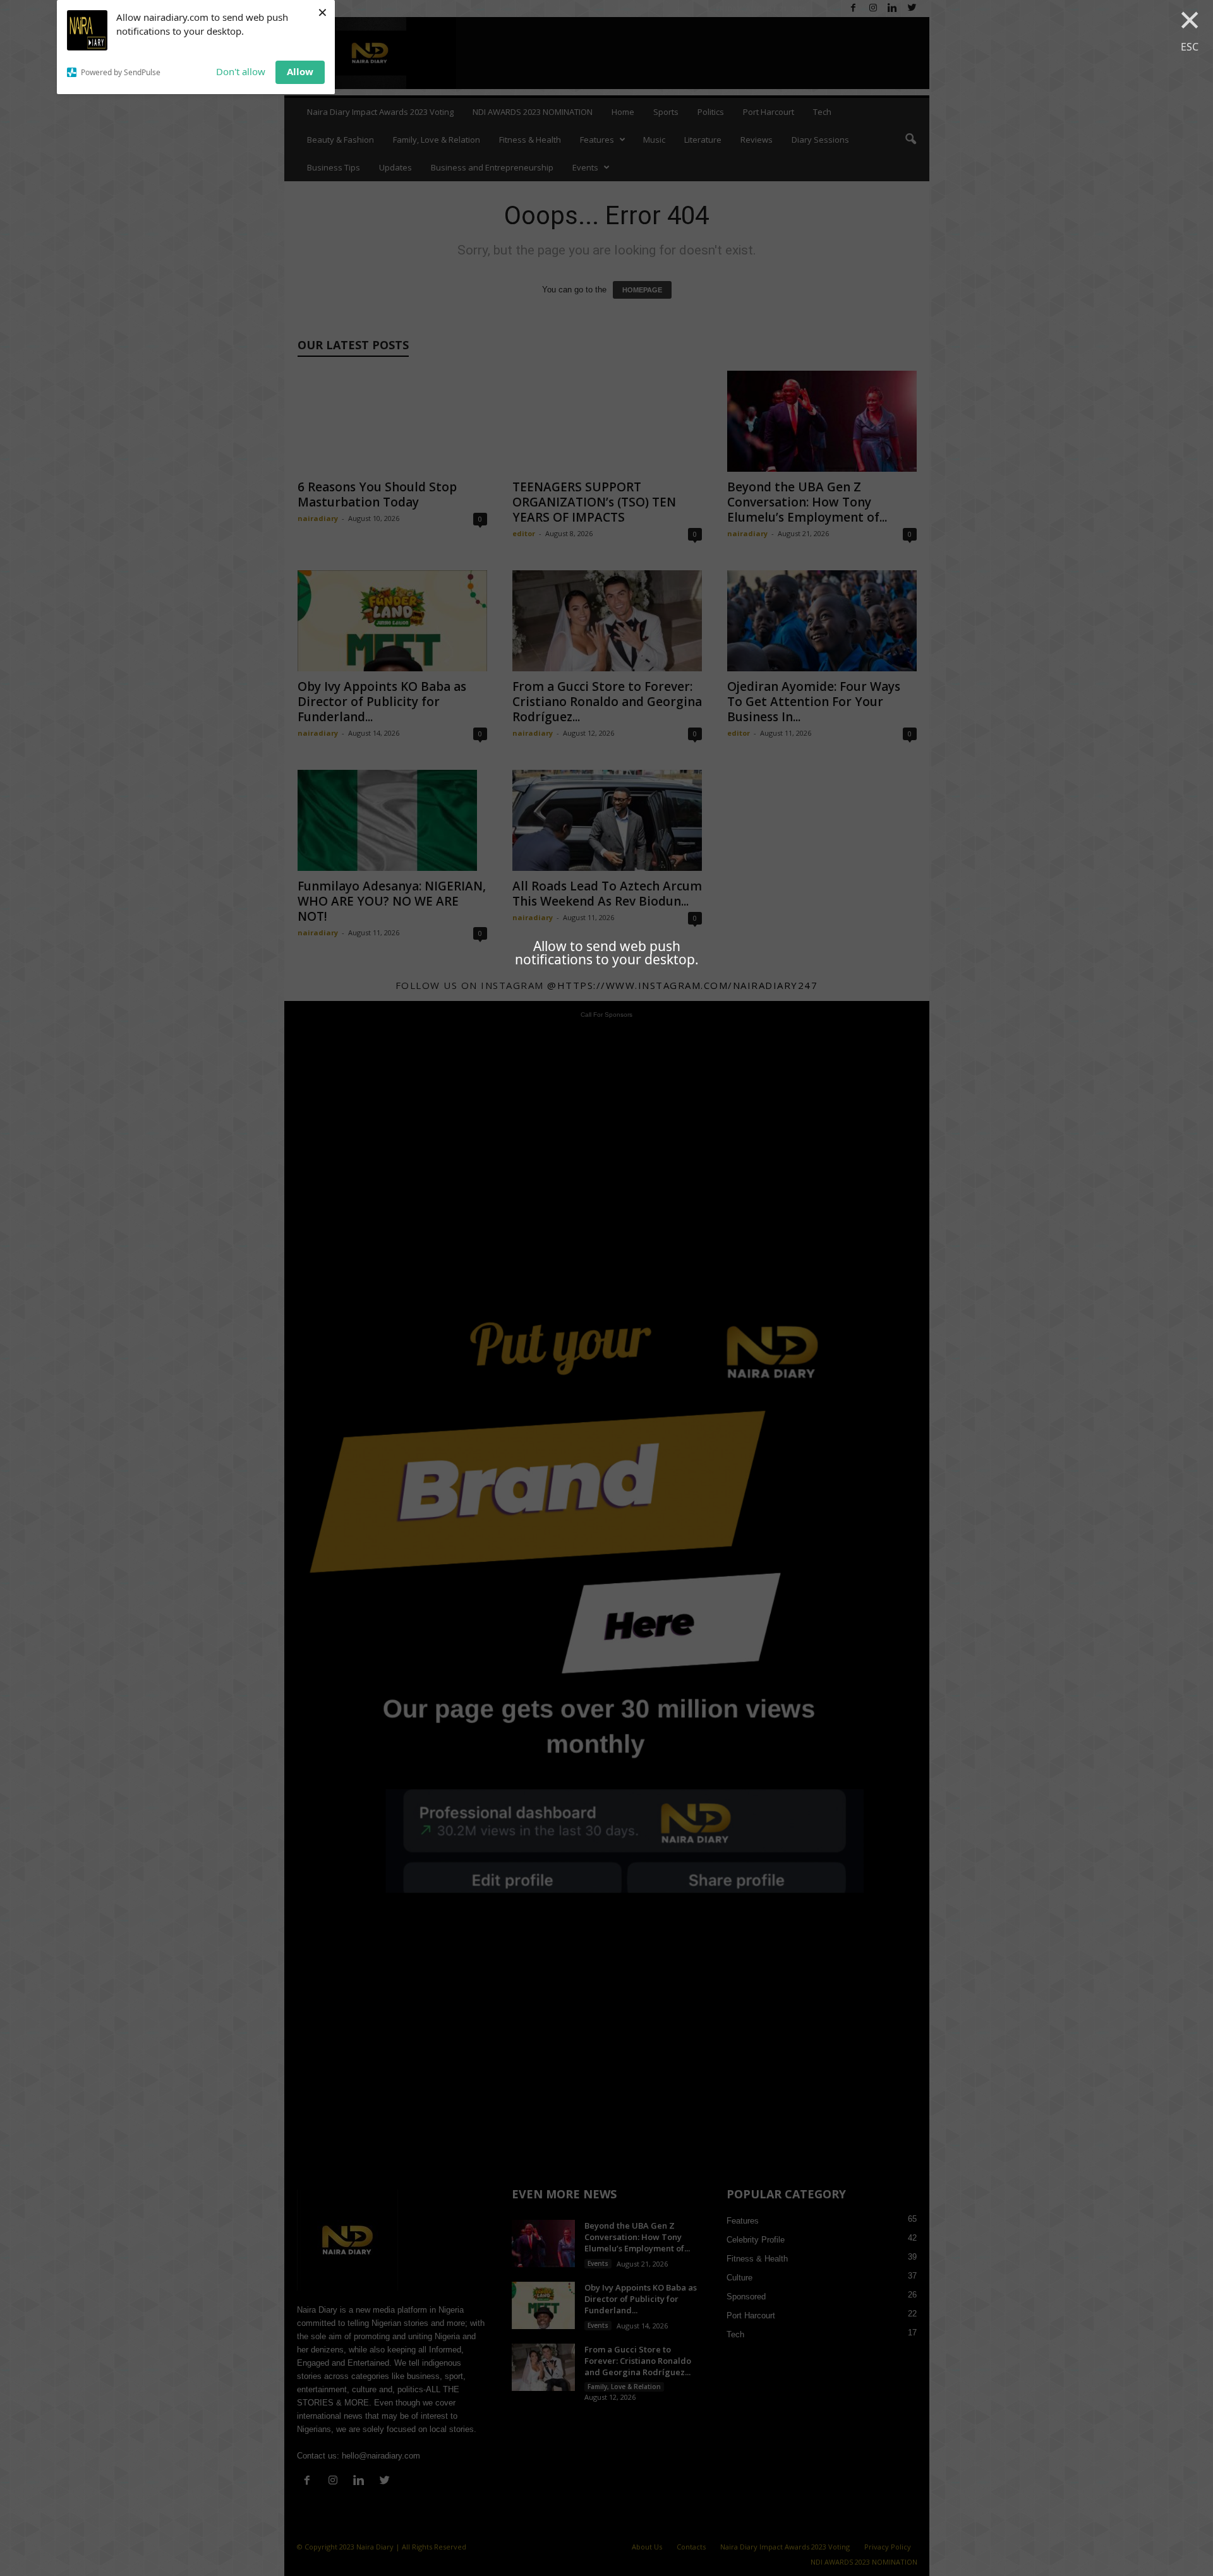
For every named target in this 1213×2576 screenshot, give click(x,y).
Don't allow (241, 71)
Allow (300, 71)
